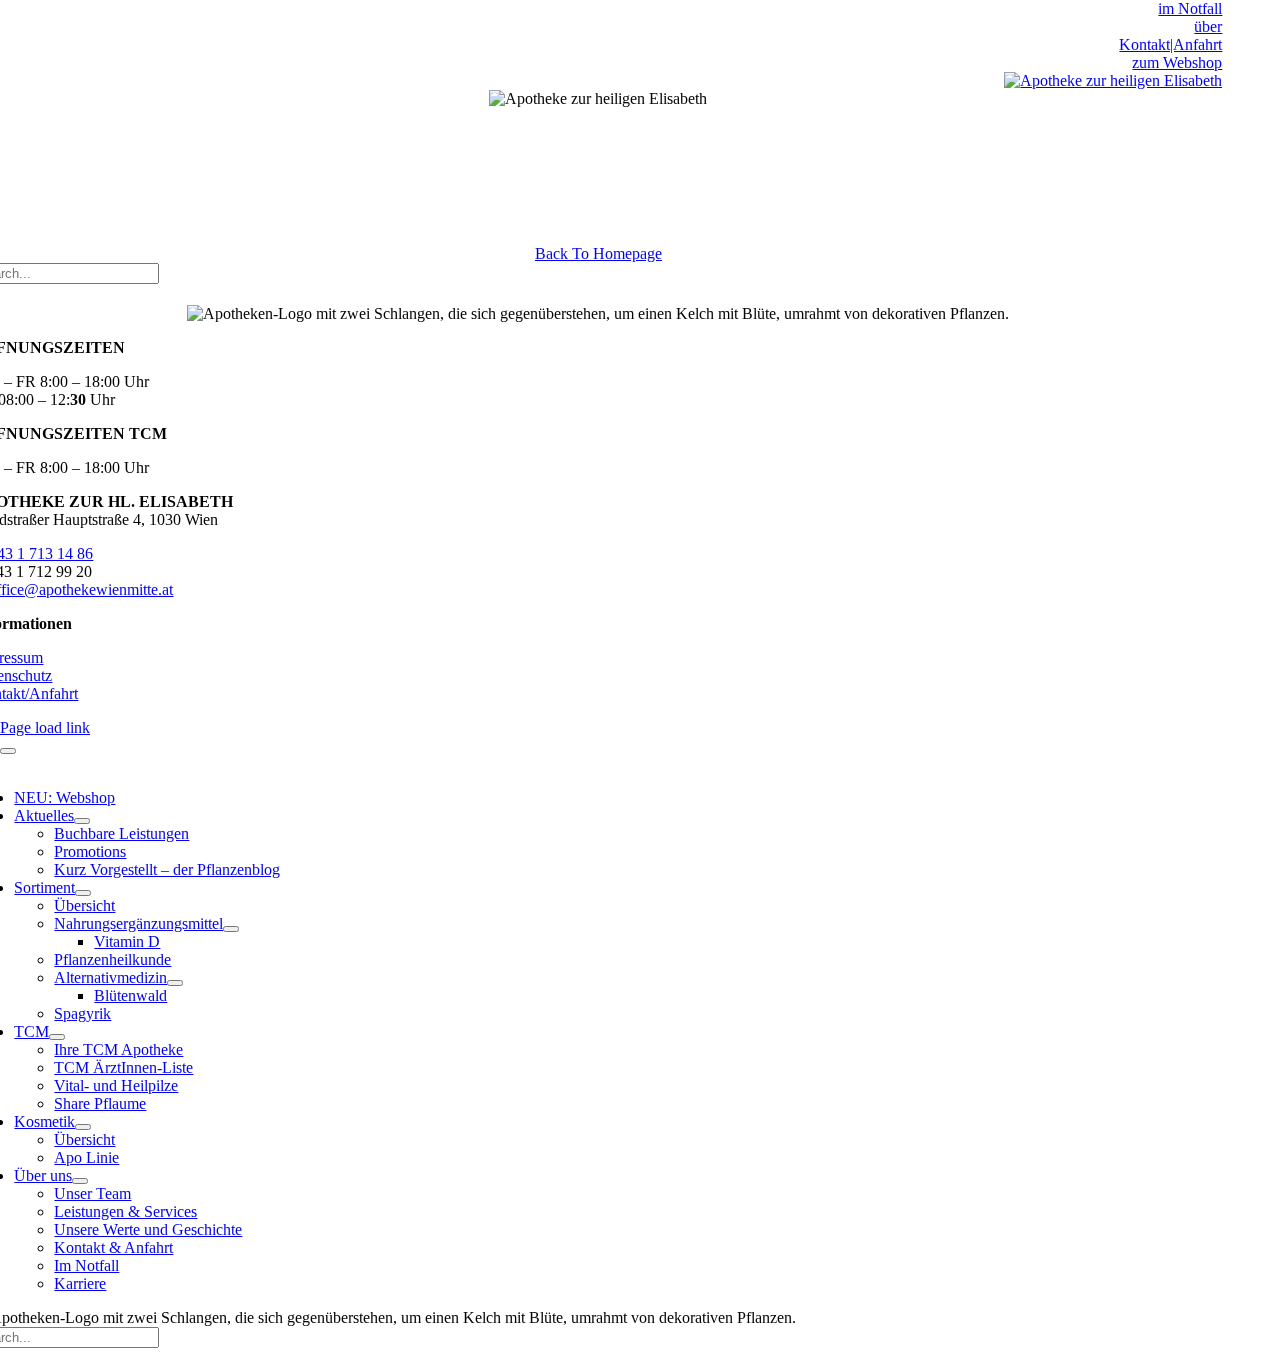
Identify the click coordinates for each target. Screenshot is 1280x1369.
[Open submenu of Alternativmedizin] (175, 983)
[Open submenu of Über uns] (80, 1181)
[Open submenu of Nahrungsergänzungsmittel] (231, 929)
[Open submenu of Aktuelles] (82, 821)
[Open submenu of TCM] (57, 1037)
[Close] (8, 751)
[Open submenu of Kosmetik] (83, 1127)
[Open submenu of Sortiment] (83, 893)
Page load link (45, 727)
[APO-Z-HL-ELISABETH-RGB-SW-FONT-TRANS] (1113, 80)
